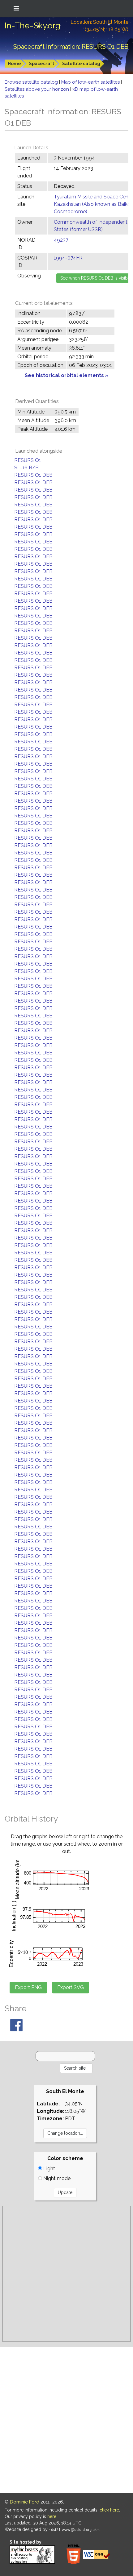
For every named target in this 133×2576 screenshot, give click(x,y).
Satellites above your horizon (37, 89)
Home (14, 64)
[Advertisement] (66, 2274)
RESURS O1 (28, 460)
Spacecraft (42, 64)
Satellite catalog (81, 64)
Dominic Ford (25, 2502)
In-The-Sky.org (32, 26)
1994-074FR (68, 258)
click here (109, 2510)
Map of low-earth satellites (91, 82)
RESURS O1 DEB (33, 475)
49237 (61, 240)
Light (49, 2169)
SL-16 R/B (26, 468)
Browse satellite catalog (32, 82)
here (52, 2516)
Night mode (56, 2178)
